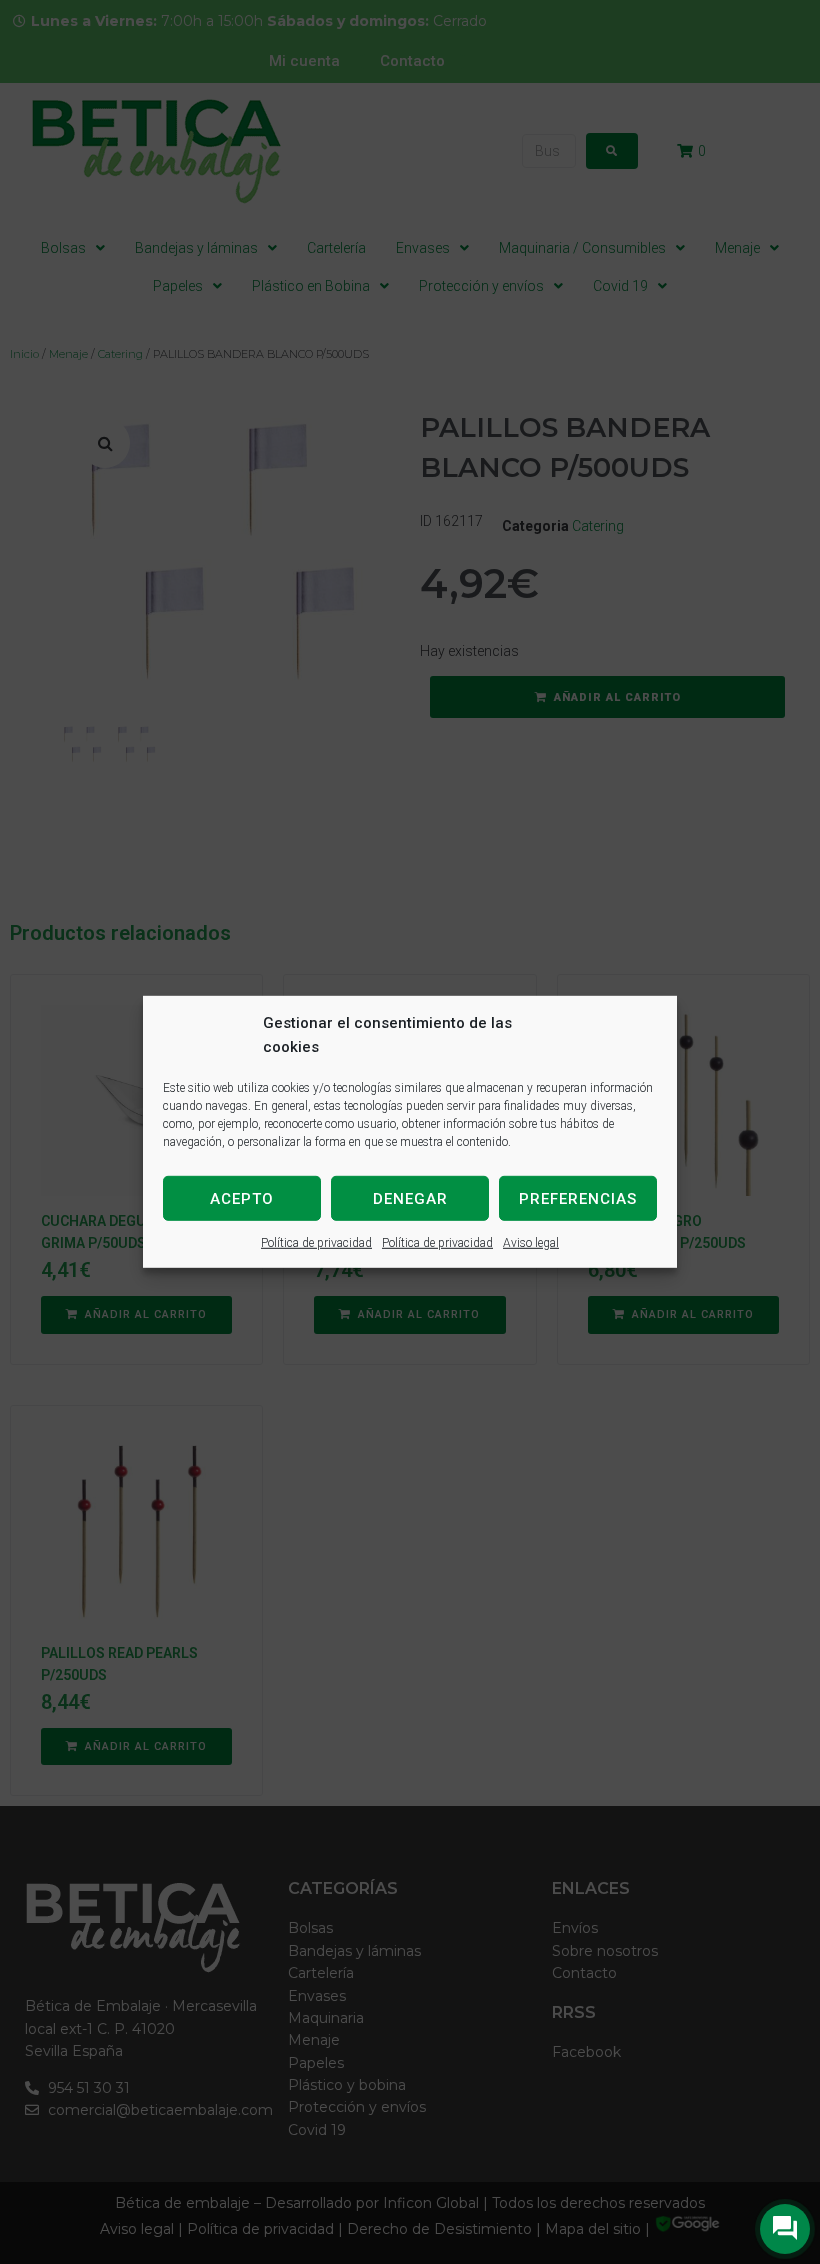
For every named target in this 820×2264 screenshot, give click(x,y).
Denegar (410, 1198)
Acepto (242, 1198)
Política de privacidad (316, 1243)
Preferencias (578, 1198)
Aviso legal (531, 1243)
